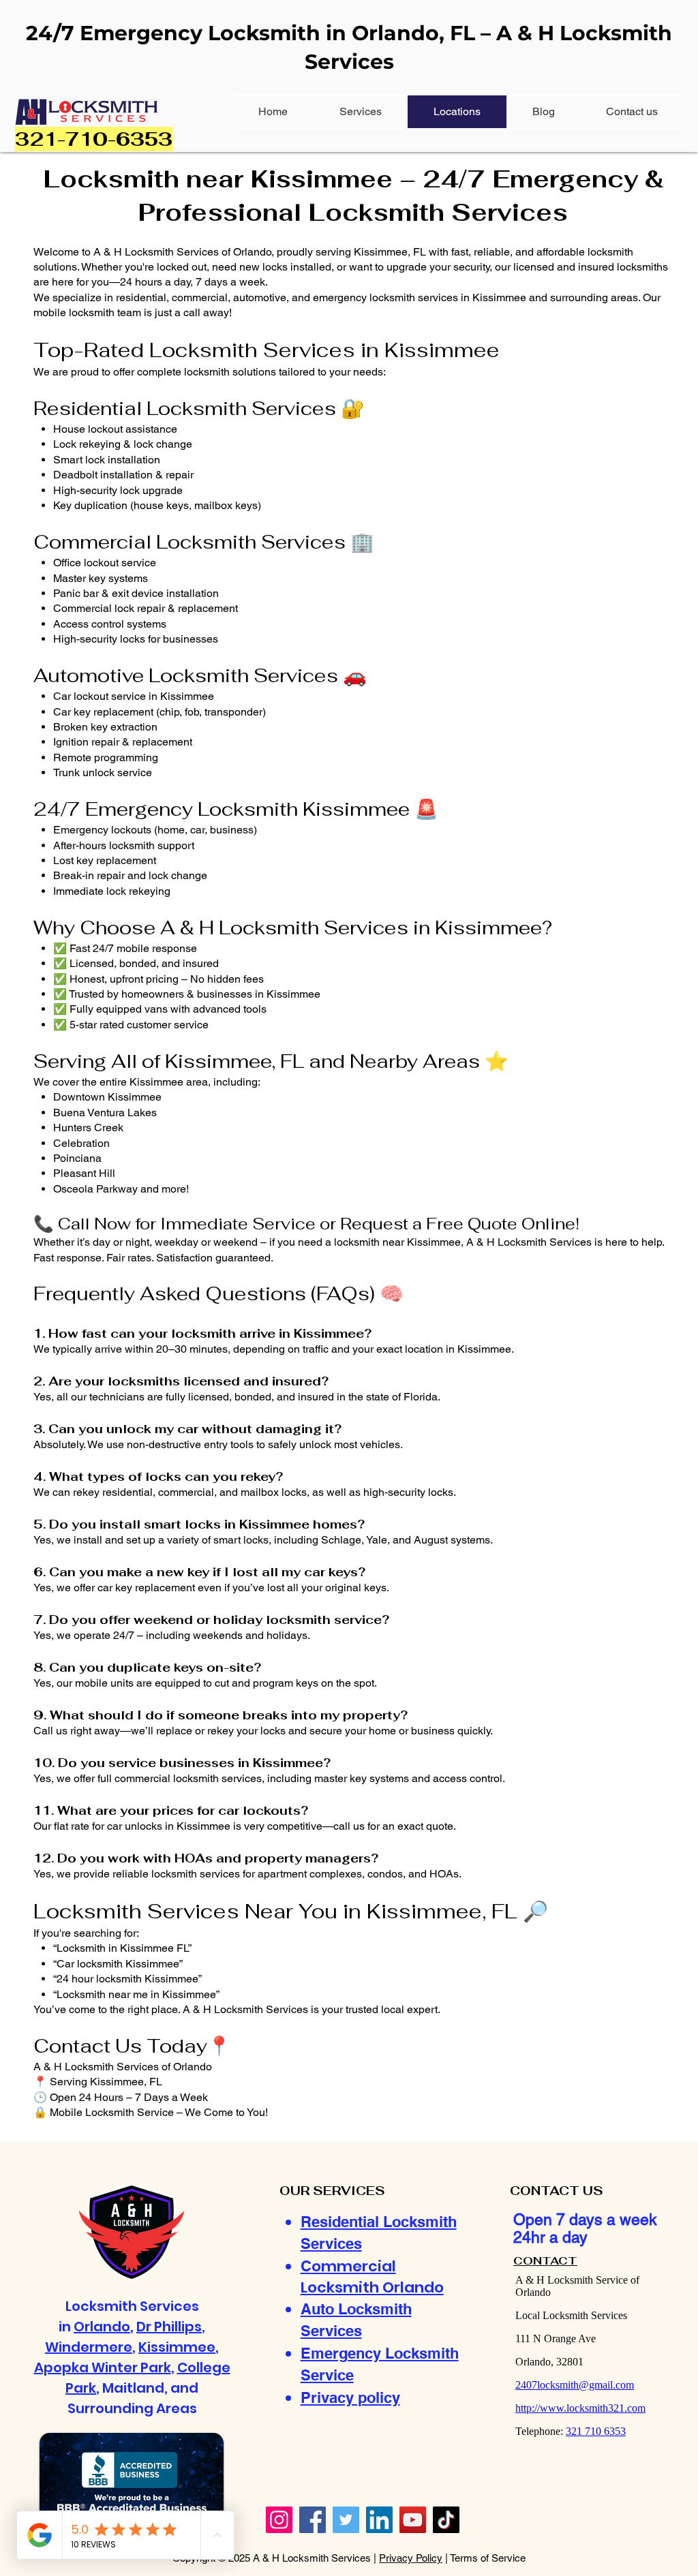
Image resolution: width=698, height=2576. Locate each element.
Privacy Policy (411, 2558)
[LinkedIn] (379, 2520)
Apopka (63, 2367)
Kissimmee (177, 2347)
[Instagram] (279, 2520)
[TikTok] (446, 2520)
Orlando (102, 2327)
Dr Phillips (169, 2327)
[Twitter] (346, 2520)
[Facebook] (313, 2520)
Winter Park (131, 2367)
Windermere (89, 2347)
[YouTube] (413, 2520)
